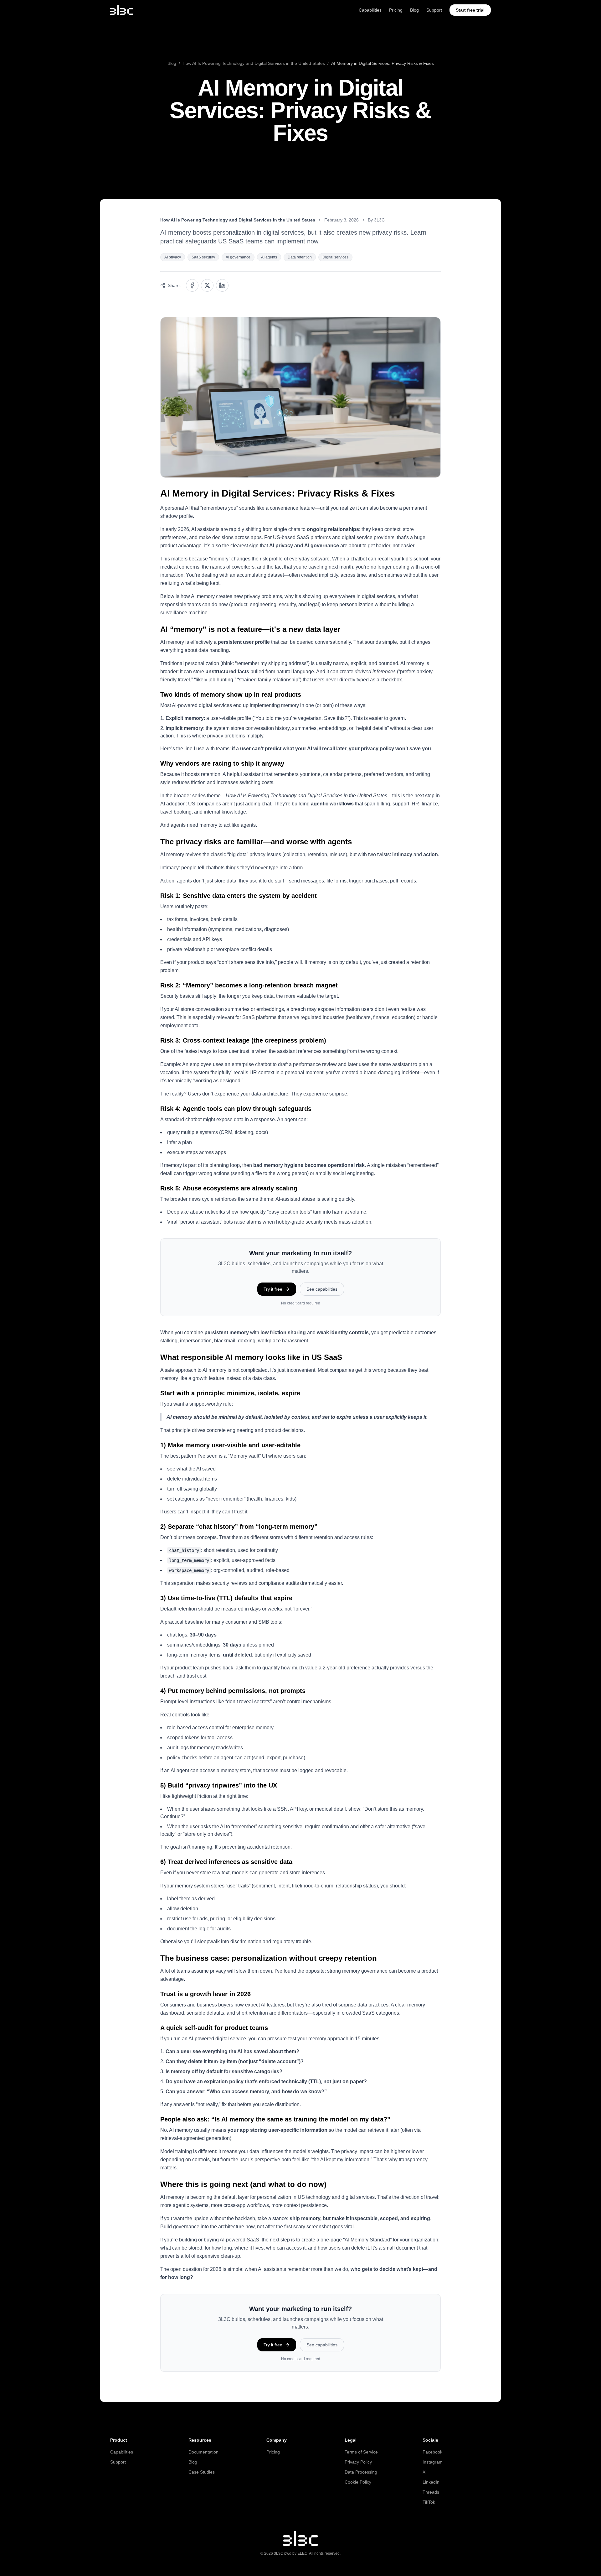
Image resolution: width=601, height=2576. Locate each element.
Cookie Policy (358, 2482)
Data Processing (361, 2472)
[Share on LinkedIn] (222, 285)
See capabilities (322, 1289)
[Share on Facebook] (192, 285)
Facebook (432, 2452)
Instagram (433, 2462)
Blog (414, 10)
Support (434, 10)
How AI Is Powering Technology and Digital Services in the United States (254, 63)
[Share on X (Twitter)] (207, 285)
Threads (431, 2492)
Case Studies (202, 2472)
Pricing (396, 10)
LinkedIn (431, 2482)
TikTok (429, 2502)
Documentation (203, 2452)
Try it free (273, 1289)
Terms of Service (361, 2452)
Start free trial (470, 10)
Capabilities (370, 10)
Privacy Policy (358, 2462)
